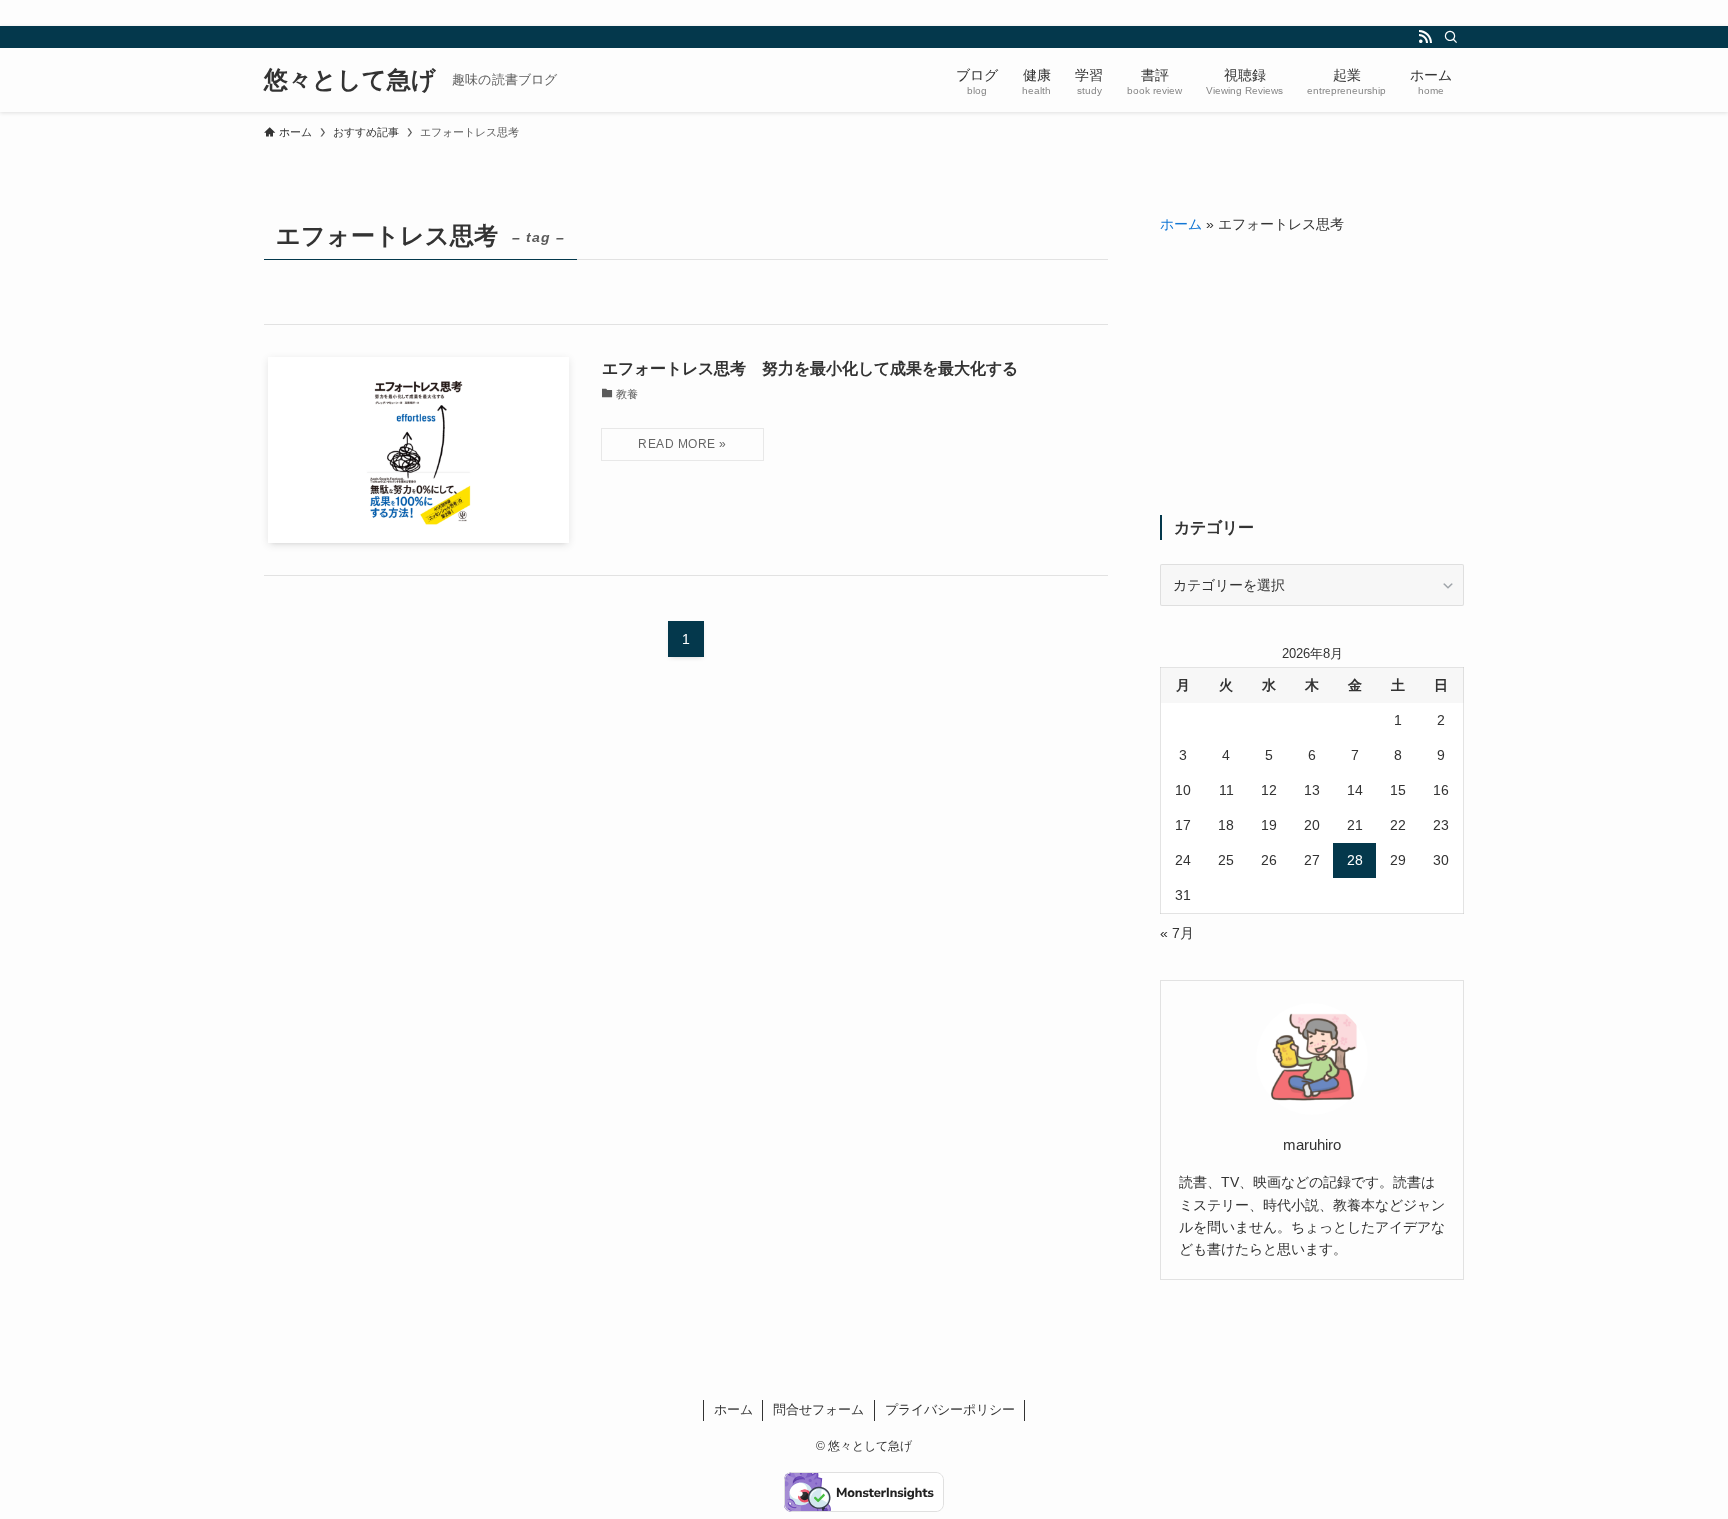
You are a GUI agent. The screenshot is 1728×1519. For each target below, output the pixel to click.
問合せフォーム (818, 1409)
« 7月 (1177, 933)
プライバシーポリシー (950, 1409)
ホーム (1181, 224)
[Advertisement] (1312, 375)
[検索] (1451, 37)
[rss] (1425, 37)
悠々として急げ (350, 80)
